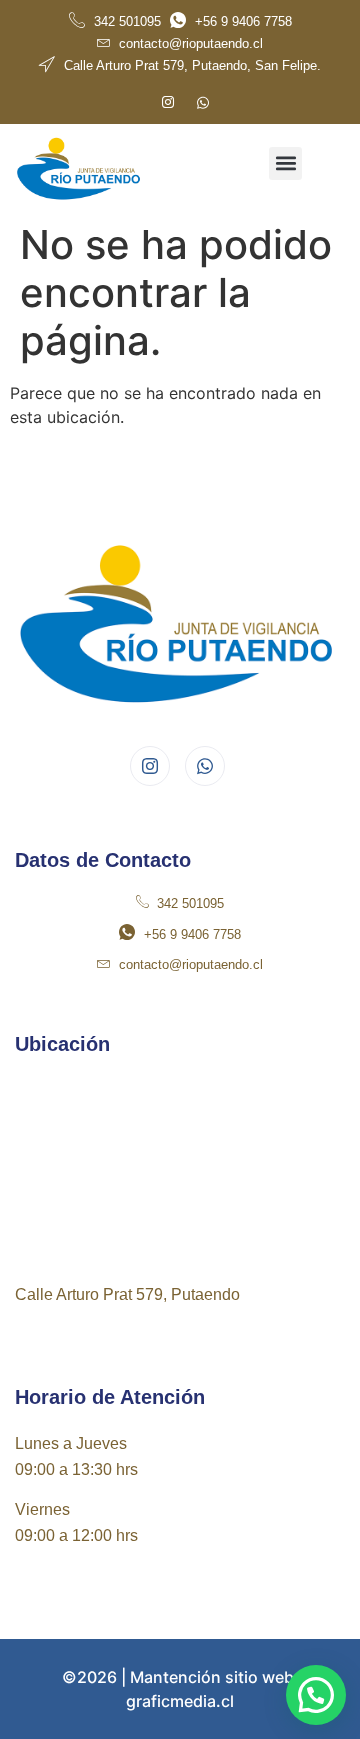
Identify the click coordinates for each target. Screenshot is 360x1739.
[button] (285, 163)
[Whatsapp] (203, 103)
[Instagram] (168, 103)
